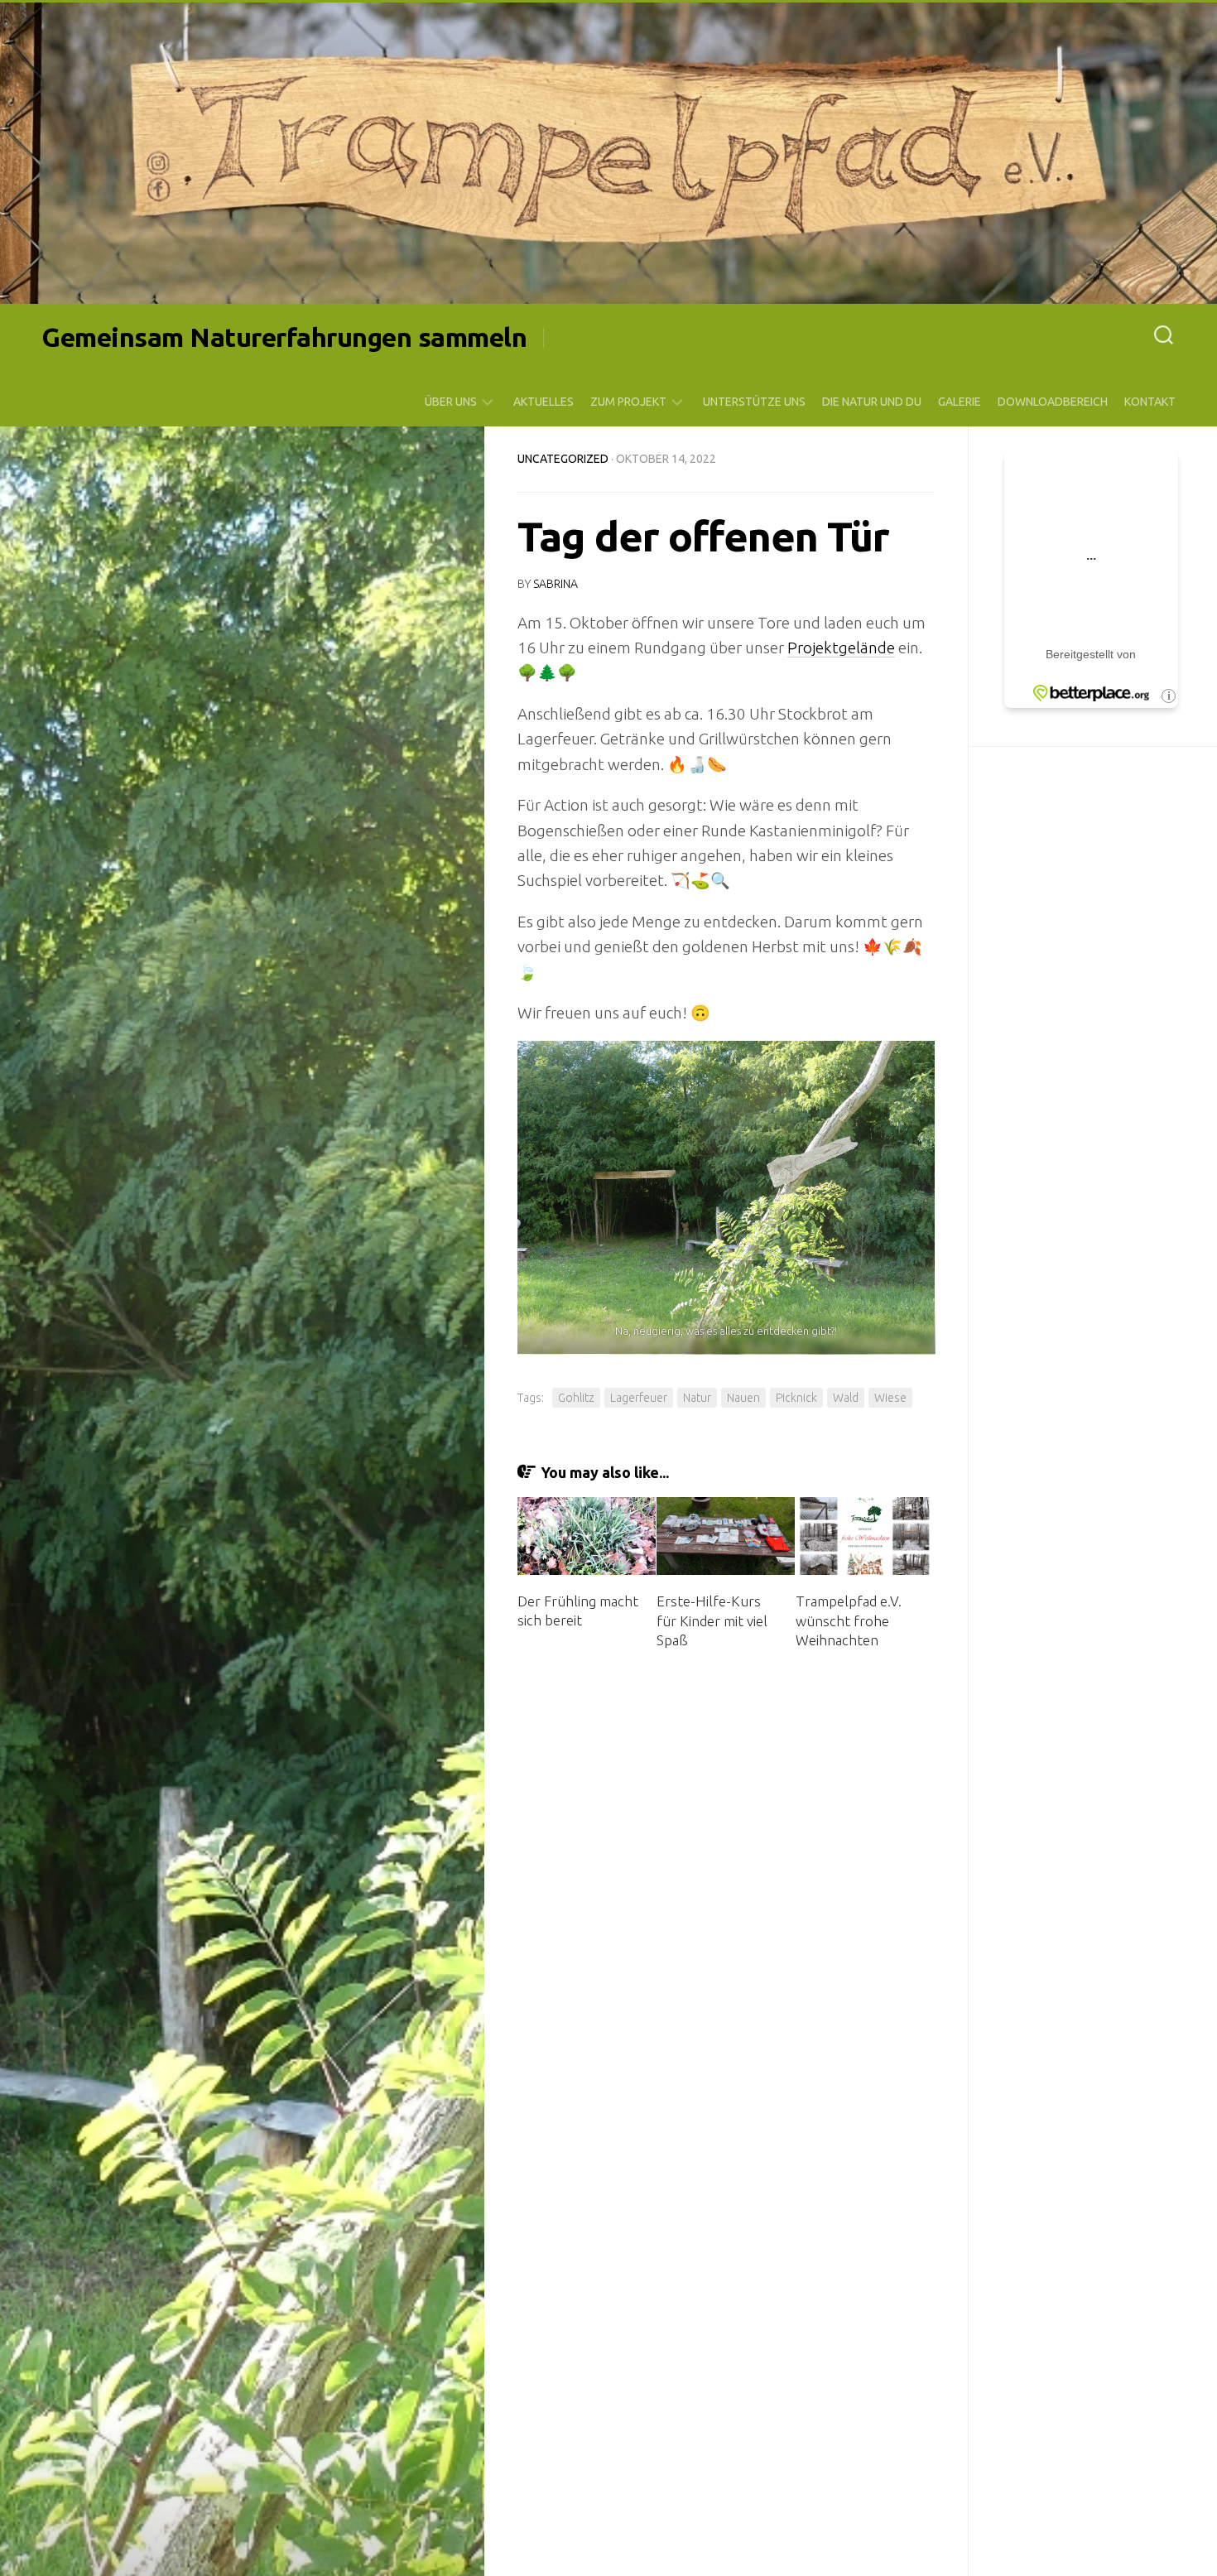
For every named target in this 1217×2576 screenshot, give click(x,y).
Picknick (796, 1398)
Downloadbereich (1053, 402)
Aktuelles (544, 402)
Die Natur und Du (872, 402)
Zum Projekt (628, 402)
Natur (697, 1398)
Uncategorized (563, 459)
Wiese (890, 1398)
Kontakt (1150, 402)
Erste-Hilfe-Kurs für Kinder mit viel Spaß (712, 1621)
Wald (846, 1398)
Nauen (743, 1398)
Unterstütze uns (754, 402)
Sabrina (556, 584)
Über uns (451, 402)
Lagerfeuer (639, 1398)
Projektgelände (841, 648)
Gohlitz (576, 1398)
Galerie (960, 402)
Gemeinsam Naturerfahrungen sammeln (284, 337)
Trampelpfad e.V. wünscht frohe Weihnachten (849, 1621)
